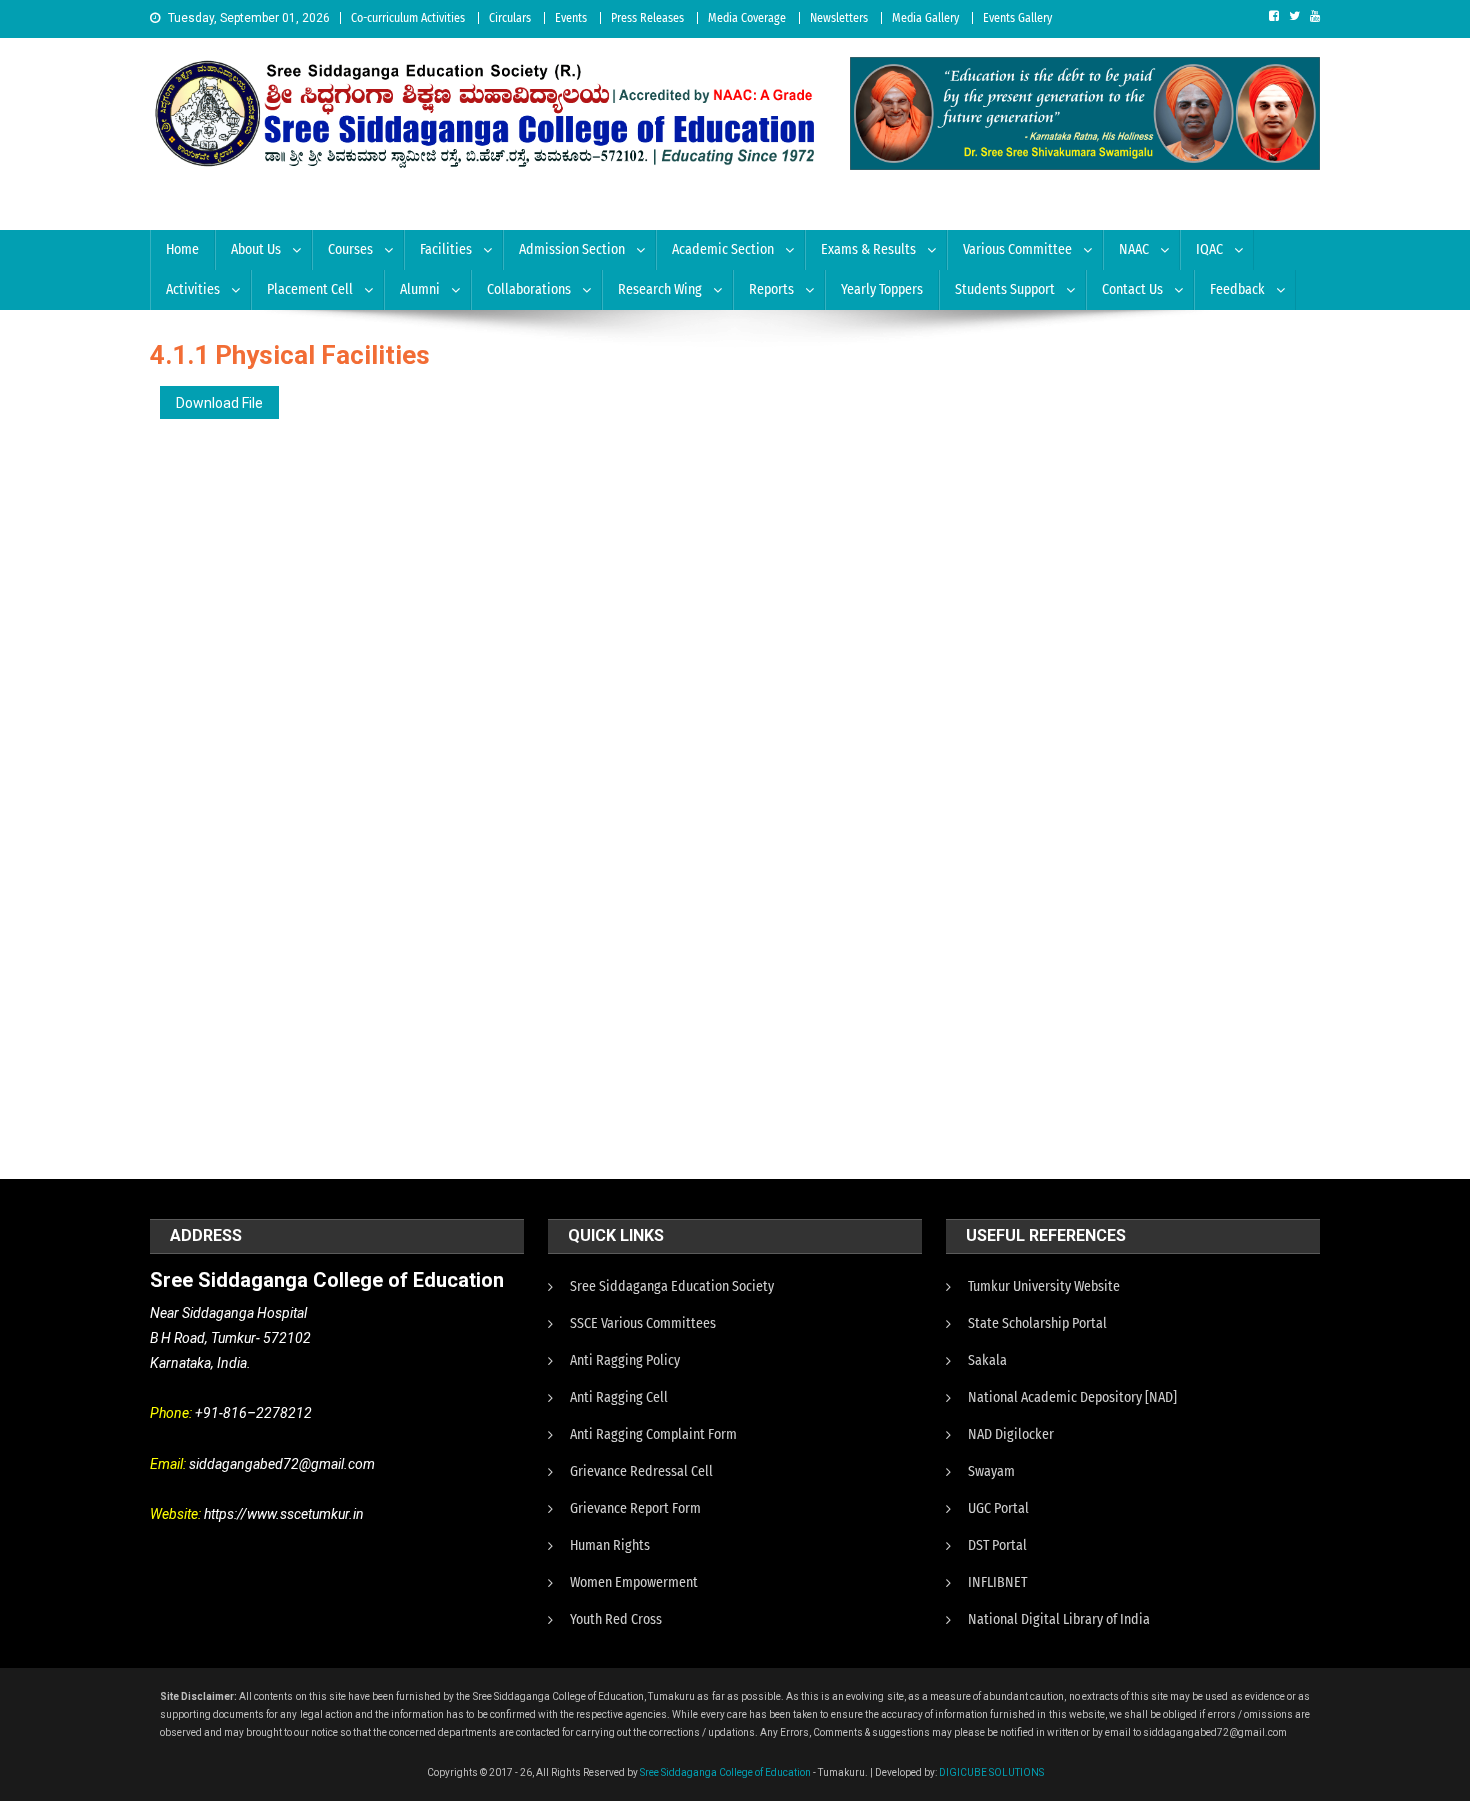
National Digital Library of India (1059, 1619)
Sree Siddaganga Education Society (672, 1286)
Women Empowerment (634, 1582)
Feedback (1237, 289)
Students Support (1005, 289)
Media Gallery (925, 18)
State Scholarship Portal (1037, 1323)
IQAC (1209, 249)
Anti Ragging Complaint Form (653, 1434)
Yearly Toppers (882, 289)
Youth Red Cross (616, 1619)
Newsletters (839, 18)
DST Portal (997, 1545)
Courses (350, 249)
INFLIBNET (997, 1582)
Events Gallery (1017, 18)
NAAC (1134, 249)
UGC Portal (998, 1508)
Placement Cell (310, 289)
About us (256, 249)
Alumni (420, 289)
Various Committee (1017, 249)
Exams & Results (868, 249)
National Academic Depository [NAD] (1072, 1397)
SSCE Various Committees (643, 1323)
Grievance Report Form (635, 1508)
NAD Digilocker (1011, 1434)
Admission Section (572, 249)
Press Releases (647, 18)
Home (182, 249)
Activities (193, 289)
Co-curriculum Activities (408, 18)
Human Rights (610, 1545)
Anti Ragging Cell (619, 1397)
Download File (219, 403)
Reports (771, 289)
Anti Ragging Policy (625, 1360)
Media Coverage (747, 18)
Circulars (510, 18)
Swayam (991, 1471)
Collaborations (529, 289)
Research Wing (660, 289)
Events (571, 18)
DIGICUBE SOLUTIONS (991, 1772)
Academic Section (723, 249)
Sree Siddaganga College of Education (725, 1772)
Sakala (987, 1360)
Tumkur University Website (1044, 1286)
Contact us (1132, 289)
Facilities (446, 249)
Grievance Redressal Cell (641, 1471)
